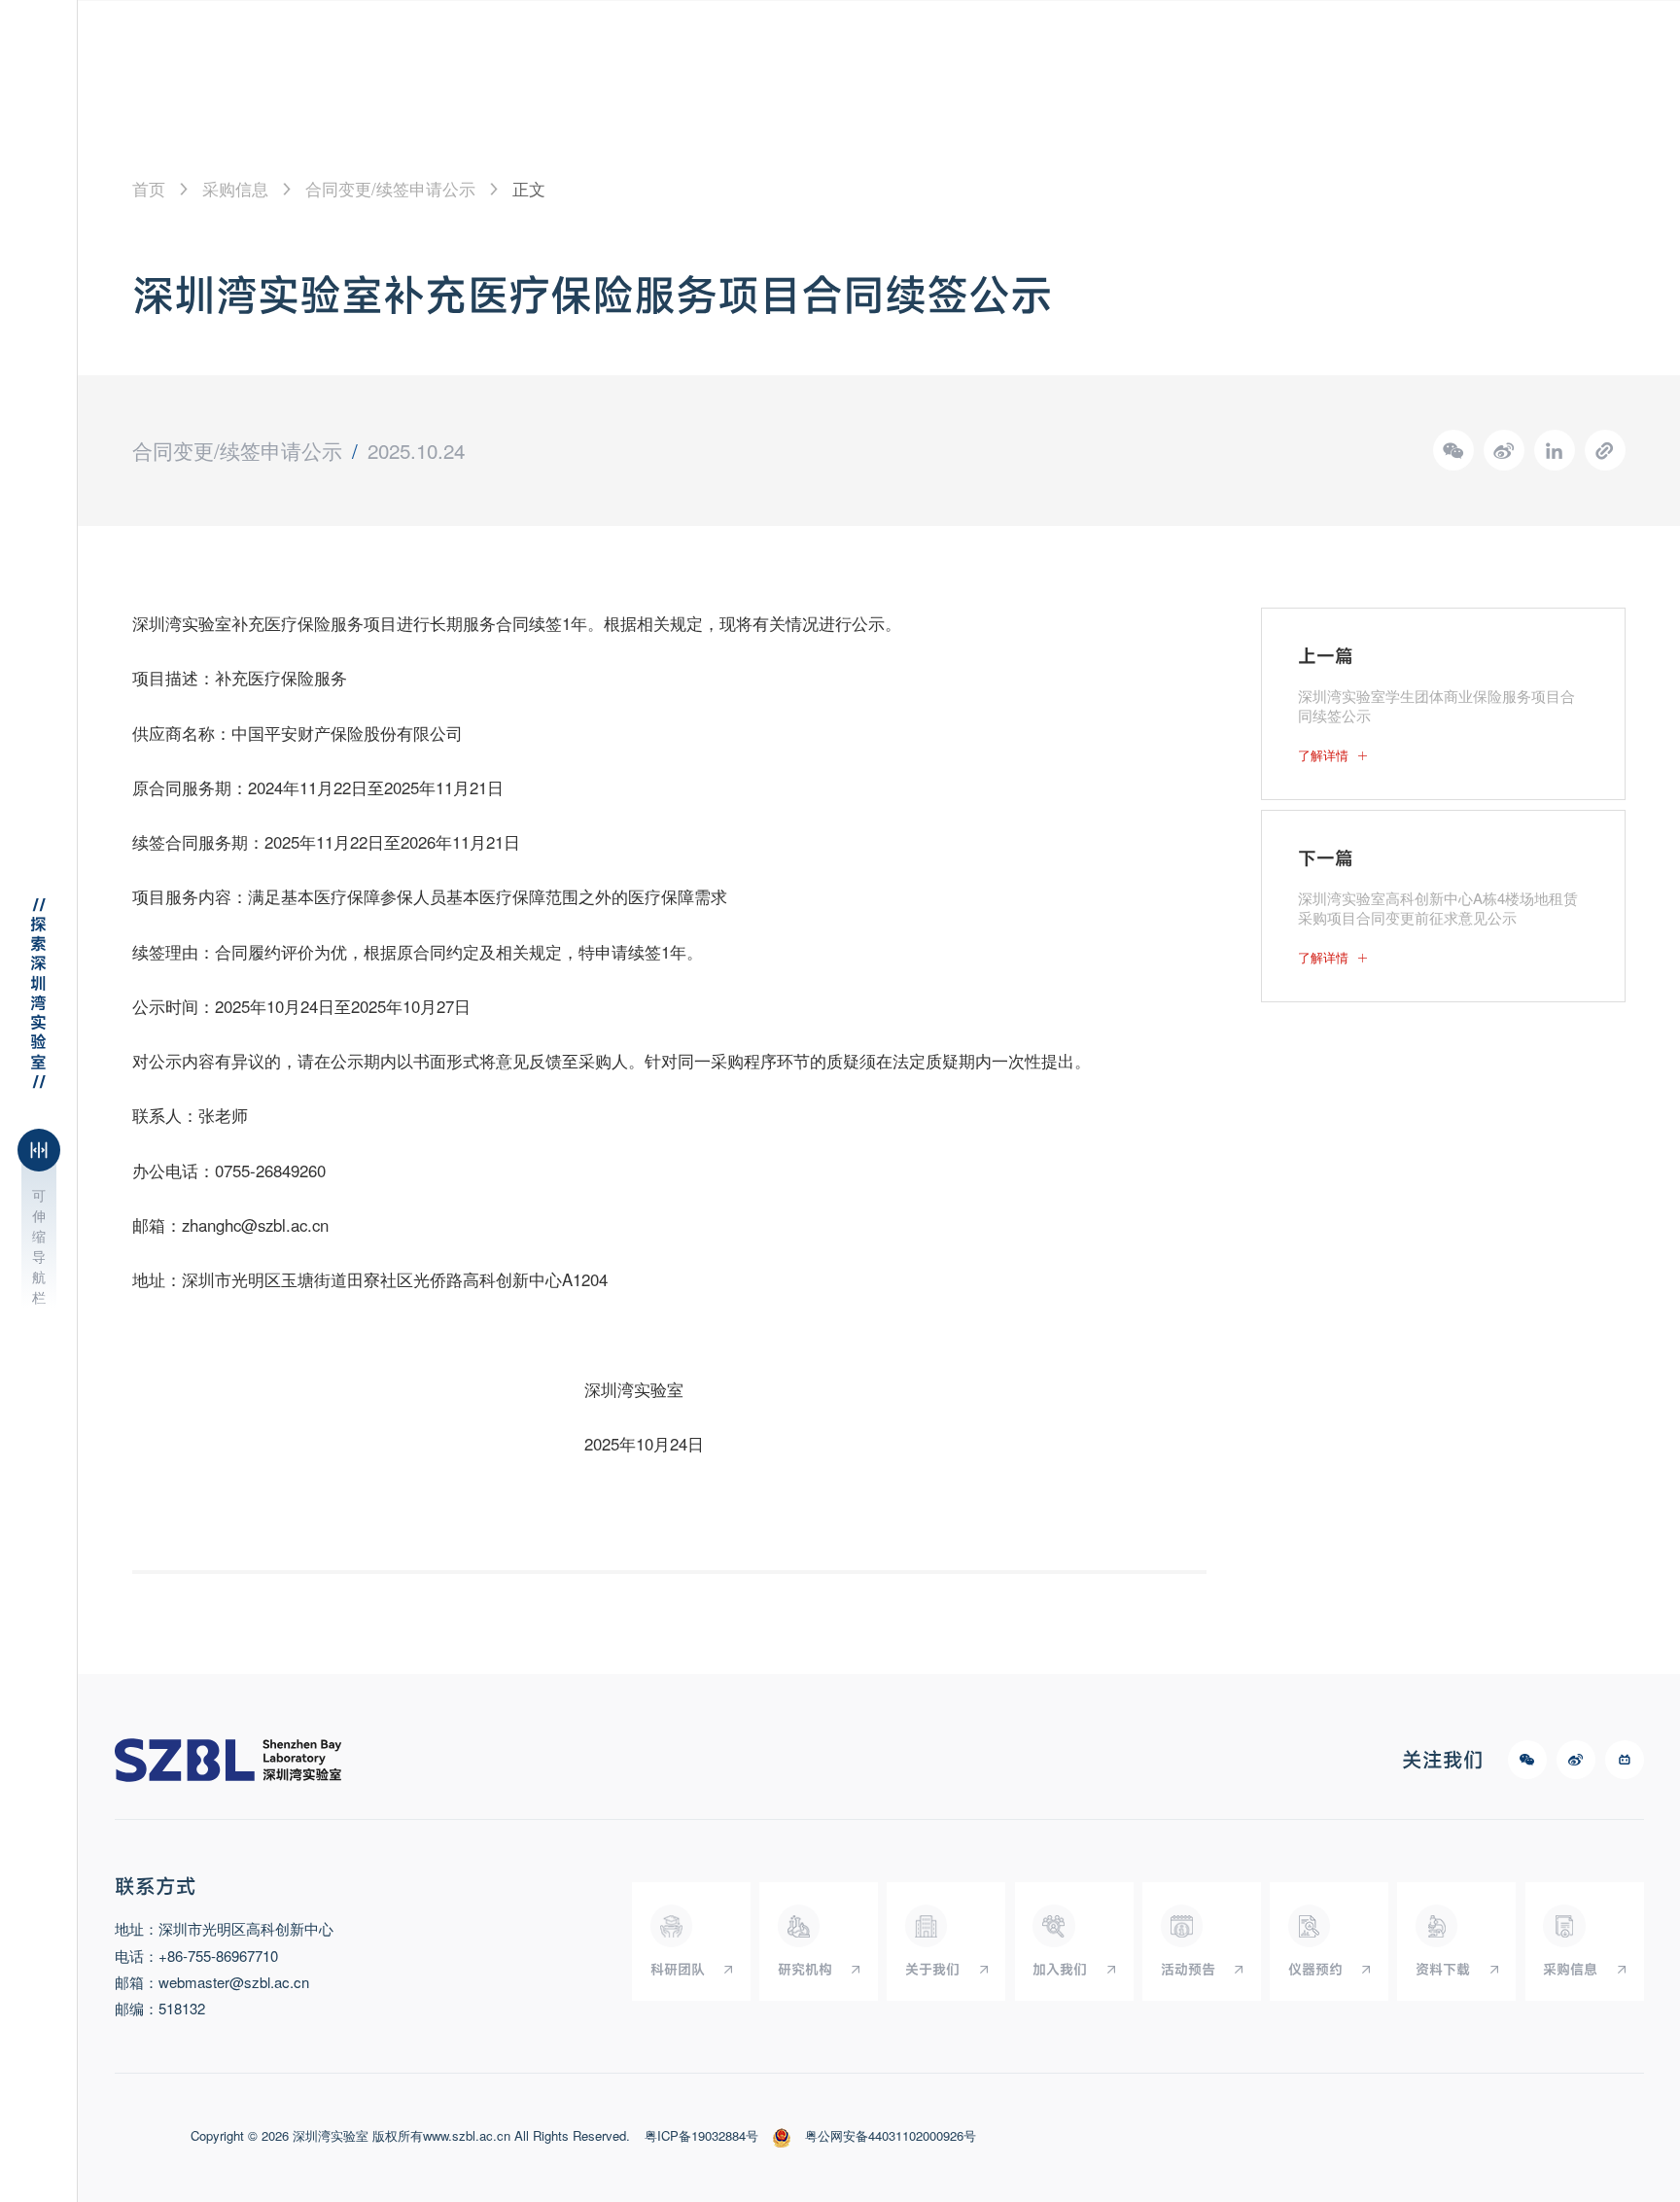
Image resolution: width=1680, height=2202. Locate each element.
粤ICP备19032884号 (701, 2136)
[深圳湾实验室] (228, 1760)
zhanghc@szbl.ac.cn (255, 1225)
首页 (149, 189)
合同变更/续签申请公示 (390, 189)
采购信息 (235, 189)
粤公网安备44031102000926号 (891, 2136)
